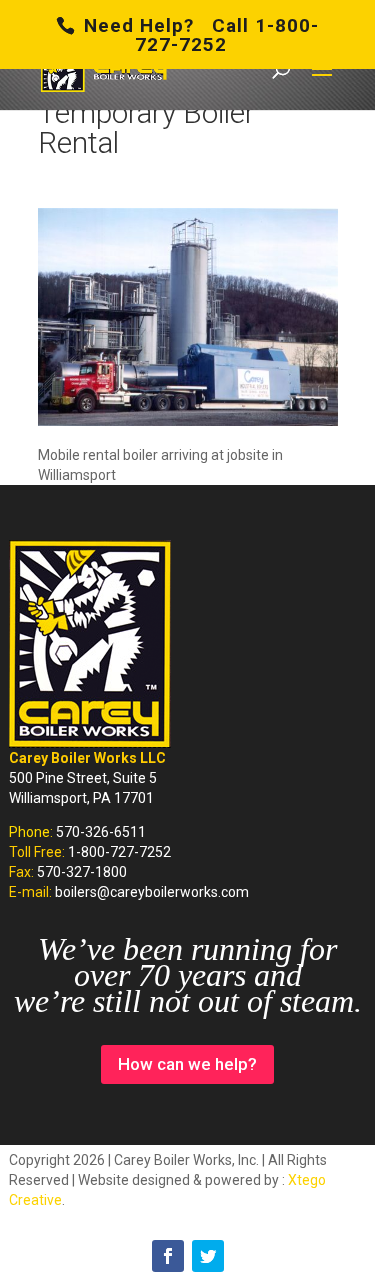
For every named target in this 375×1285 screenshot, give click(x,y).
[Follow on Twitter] (208, 1256)
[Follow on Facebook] (168, 1256)
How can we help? (187, 1064)
